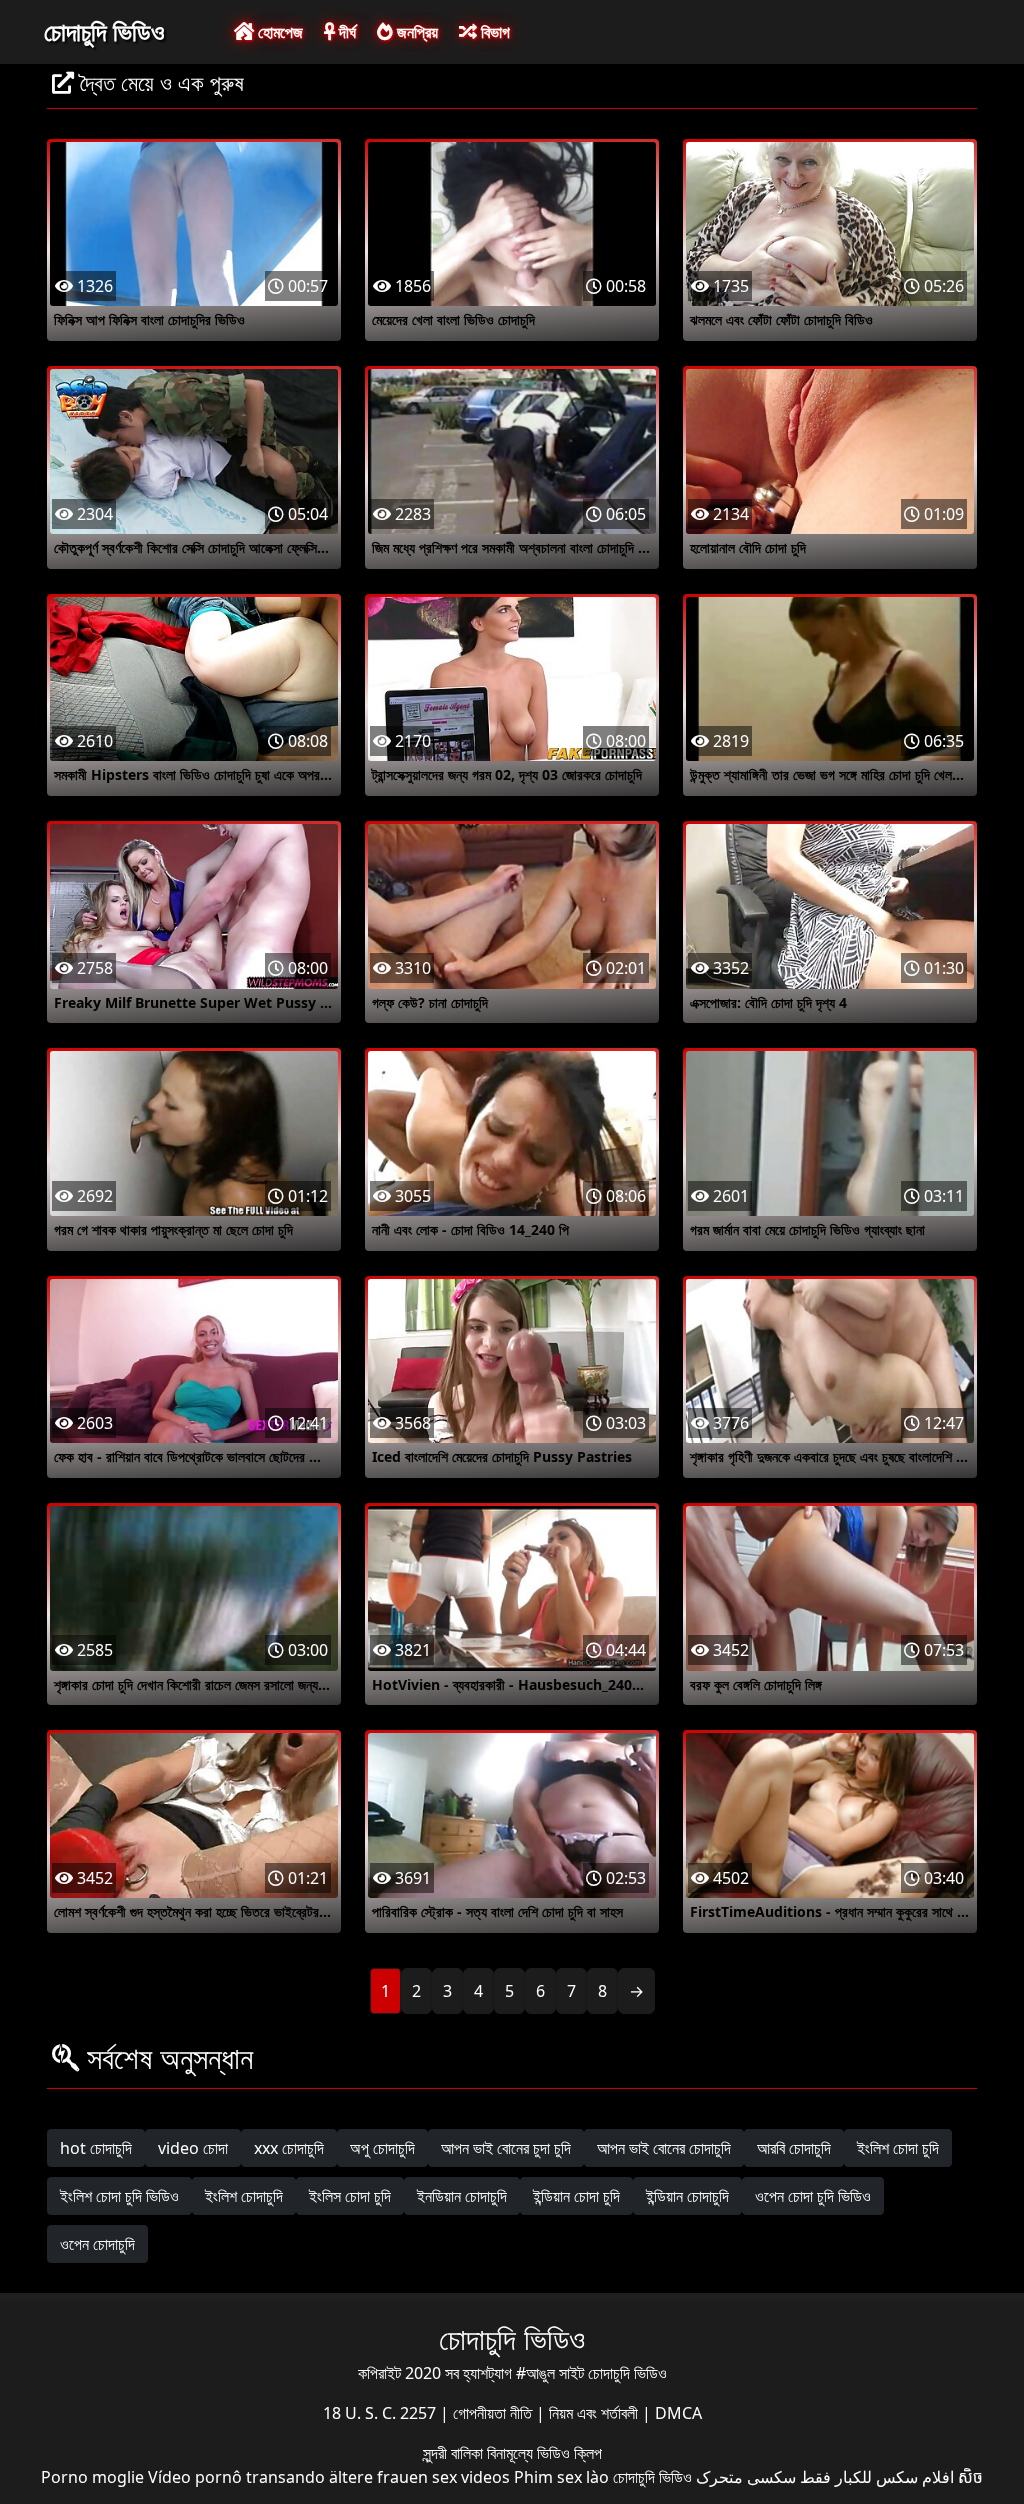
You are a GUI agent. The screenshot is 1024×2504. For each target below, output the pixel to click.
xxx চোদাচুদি (289, 2148)
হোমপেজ (278, 32)
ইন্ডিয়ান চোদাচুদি (687, 2196)
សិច (970, 2477)
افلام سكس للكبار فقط (877, 2477)
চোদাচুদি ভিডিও (104, 31)
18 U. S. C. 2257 (381, 2413)
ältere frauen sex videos (419, 2477)
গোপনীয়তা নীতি (494, 2413)
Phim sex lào (561, 2477)
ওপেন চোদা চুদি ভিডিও (813, 2196)
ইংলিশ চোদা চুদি (898, 2148)
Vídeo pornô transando (236, 2477)
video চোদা (193, 2148)
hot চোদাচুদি (96, 2148)
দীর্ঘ (345, 32)
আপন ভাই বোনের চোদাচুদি (664, 2148)
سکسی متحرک (746, 2477)
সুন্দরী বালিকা (455, 2453)
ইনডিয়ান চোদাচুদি (462, 2196)
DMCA (678, 2413)
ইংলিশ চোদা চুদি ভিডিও (119, 2196)
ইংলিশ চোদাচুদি (244, 2196)
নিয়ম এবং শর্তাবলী (595, 2413)
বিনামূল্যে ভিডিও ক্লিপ (544, 2453)
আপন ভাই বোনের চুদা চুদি (506, 2148)
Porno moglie (92, 2477)
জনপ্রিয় (415, 32)
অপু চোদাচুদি (382, 2148)
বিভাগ (493, 32)
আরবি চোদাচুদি (794, 2148)
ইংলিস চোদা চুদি (350, 2196)
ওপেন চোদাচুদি (97, 2244)
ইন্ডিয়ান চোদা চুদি (576, 2196)
